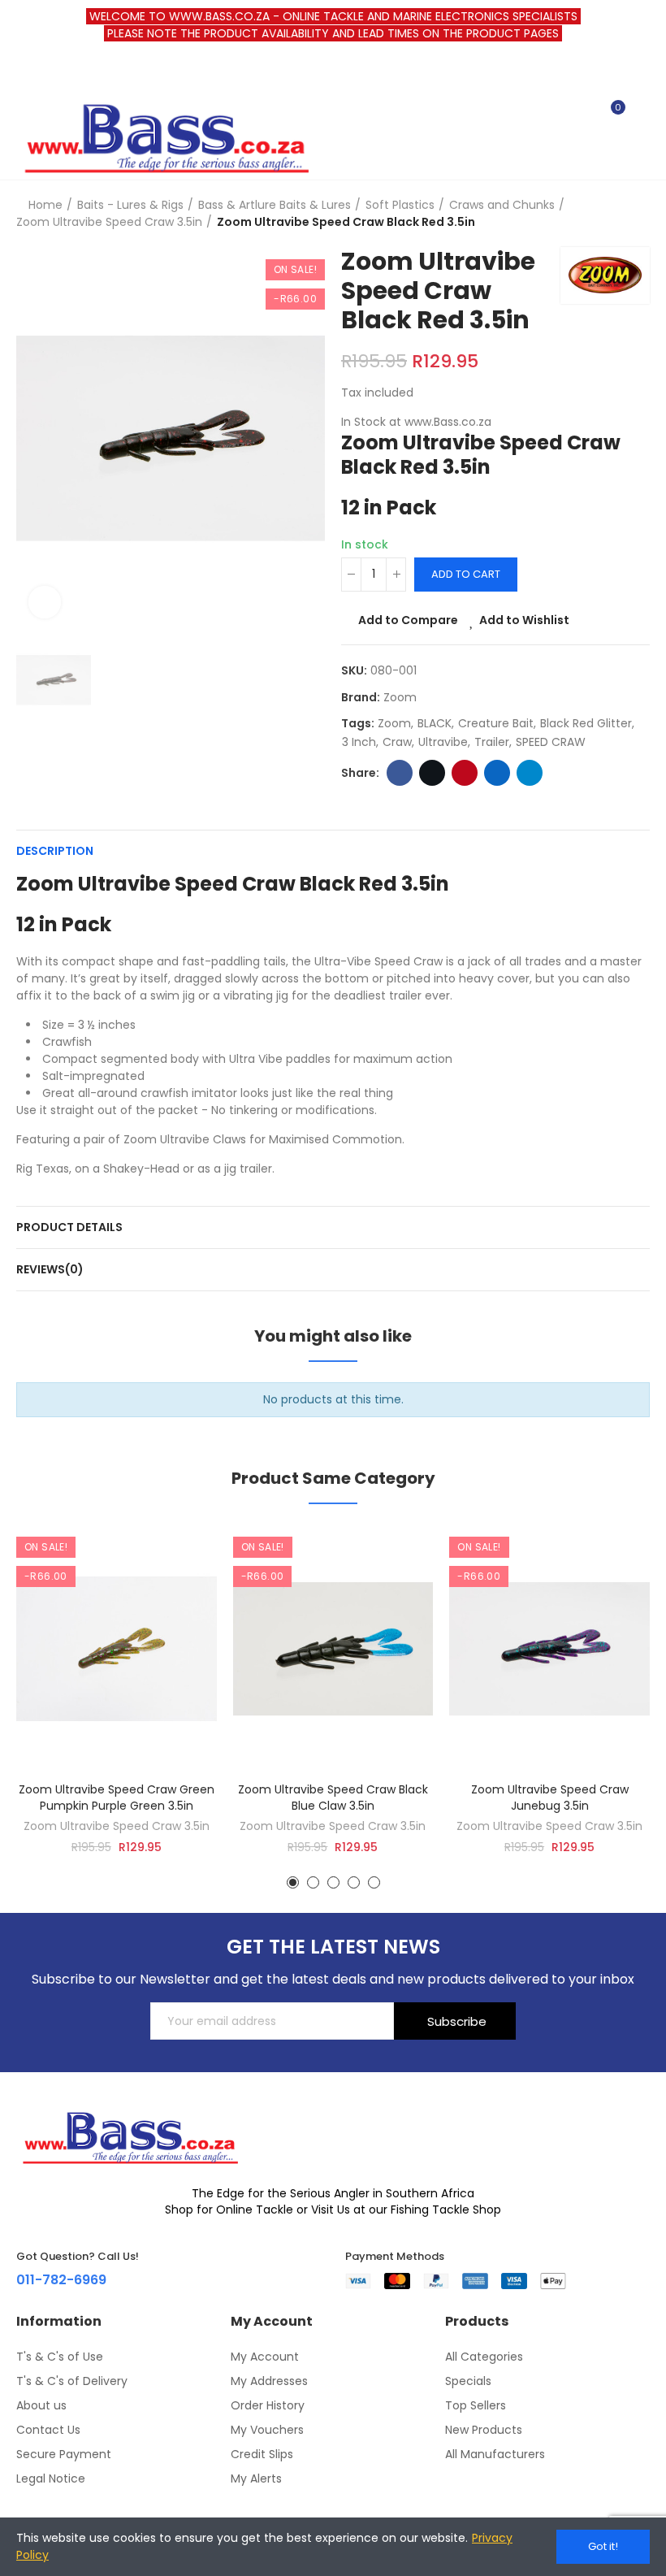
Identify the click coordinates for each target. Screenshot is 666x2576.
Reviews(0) (50, 1269)
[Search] (583, 115)
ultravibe (443, 742)
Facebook (400, 773)
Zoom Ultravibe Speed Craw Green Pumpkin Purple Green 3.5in (117, 1798)
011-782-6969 (61, 2280)
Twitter (432, 773)
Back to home (617, 214)
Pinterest (465, 773)
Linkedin (497, 773)
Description (55, 851)
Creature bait (496, 723)
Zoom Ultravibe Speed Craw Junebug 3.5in (550, 1798)
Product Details (69, 1227)
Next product (638, 214)
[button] (293, 1882)
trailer (492, 742)
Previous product (597, 214)
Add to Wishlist (524, 620)
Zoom (400, 697)
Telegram (530, 773)
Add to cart (466, 574)
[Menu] (24, 72)
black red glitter (586, 723)
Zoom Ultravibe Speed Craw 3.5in (117, 1826)
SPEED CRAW (551, 742)
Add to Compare (408, 620)
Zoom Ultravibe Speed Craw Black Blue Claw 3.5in (333, 1798)
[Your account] (642, 115)
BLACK (435, 723)
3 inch (359, 742)
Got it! (603, 2546)
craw (397, 742)
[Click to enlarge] (45, 602)
